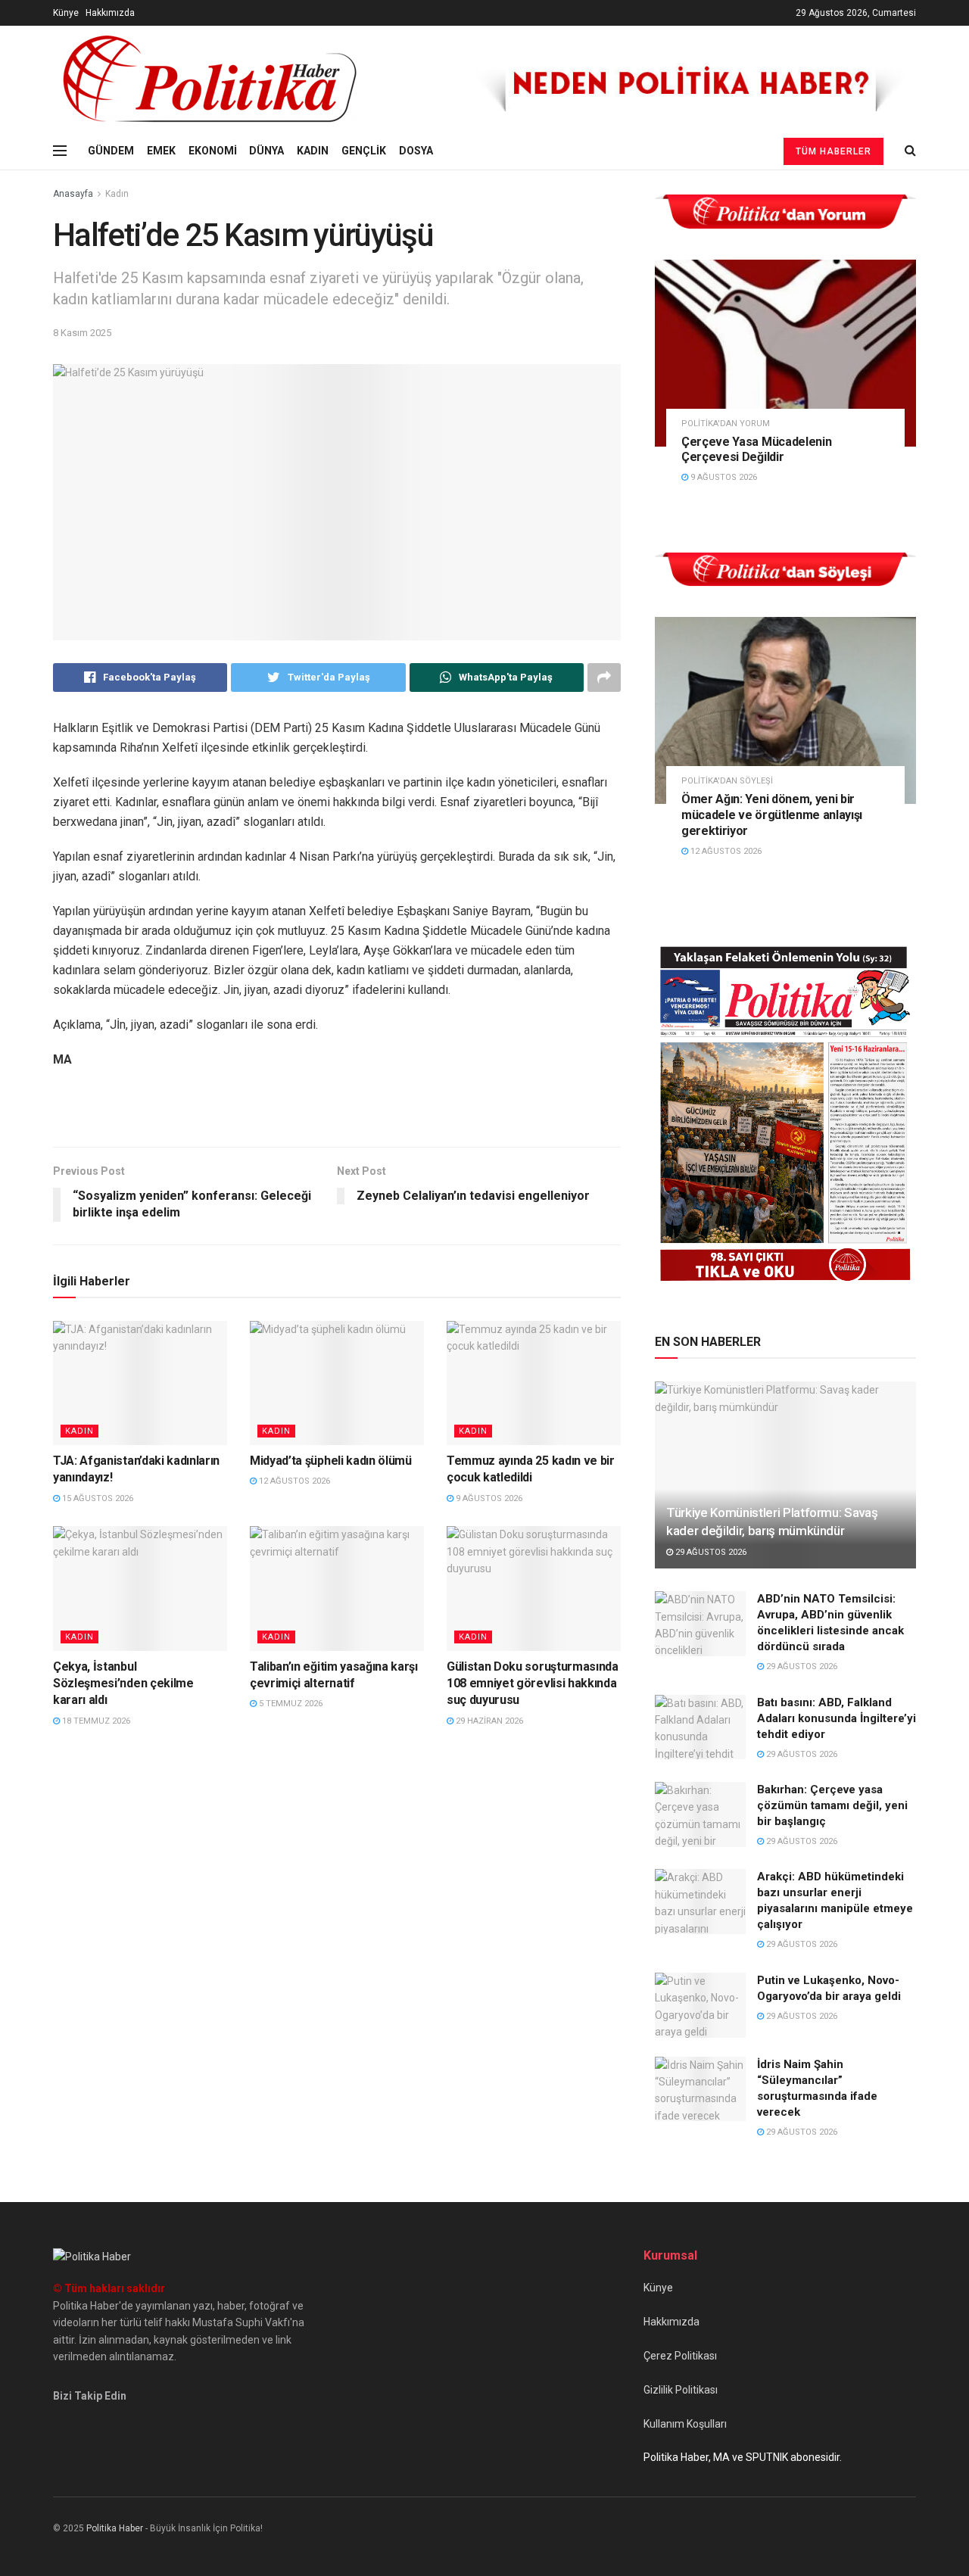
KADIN (313, 151)
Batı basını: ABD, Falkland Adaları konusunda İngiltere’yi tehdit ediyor (837, 1718)
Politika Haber (115, 2528)
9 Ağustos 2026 (488, 1498)
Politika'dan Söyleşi (727, 781)
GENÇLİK (364, 151)
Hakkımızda (110, 13)
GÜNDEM (111, 151)
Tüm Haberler (833, 151)
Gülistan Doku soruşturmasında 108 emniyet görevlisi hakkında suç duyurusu (533, 1684)
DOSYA (416, 151)
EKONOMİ (213, 151)
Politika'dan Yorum (726, 424)
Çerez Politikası (680, 2356)
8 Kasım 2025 (82, 333)
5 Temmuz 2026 (290, 1704)
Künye (66, 13)
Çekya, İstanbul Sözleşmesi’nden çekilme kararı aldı (123, 1684)
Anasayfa (73, 194)
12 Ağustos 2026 (293, 1481)
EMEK (161, 151)
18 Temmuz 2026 (95, 1721)
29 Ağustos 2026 (710, 1552)
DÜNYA (266, 151)
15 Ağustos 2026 (97, 1498)
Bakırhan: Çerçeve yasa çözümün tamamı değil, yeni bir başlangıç (832, 1805)
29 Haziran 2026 (488, 1721)
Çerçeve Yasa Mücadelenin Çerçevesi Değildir (756, 450)
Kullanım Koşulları (685, 2424)
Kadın (117, 194)
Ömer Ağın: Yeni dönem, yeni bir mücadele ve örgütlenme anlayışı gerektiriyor (772, 815)
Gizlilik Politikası (681, 2390)
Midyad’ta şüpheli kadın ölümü (331, 1461)
